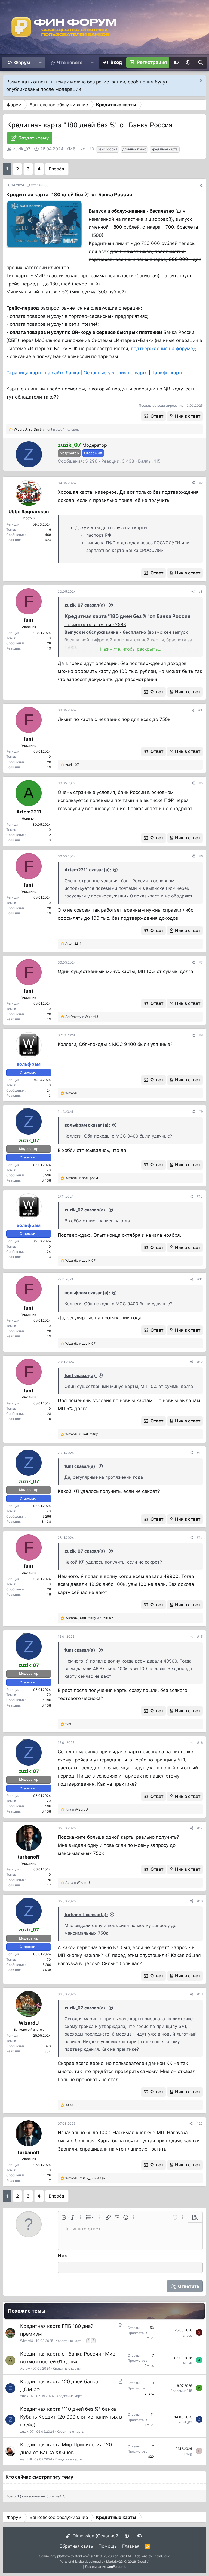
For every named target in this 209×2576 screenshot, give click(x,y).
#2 (201, 483)
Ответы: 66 (39, 185)
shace (188, 2336)
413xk (187, 2363)
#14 (200, 1538)
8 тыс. (80, 149)
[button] (40, 63)
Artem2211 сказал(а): (88, 870)
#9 (201, 1112)
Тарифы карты (168, 373)
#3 (201, 591)
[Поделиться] (201, 185)
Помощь (108, 2546)
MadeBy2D (115, 2561)
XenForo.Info (117, 2567)
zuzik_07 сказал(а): (86, 605)
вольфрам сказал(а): (87, 1125)
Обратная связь (76, 2546)
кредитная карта (165, 149)
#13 (200, 1453)
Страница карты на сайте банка (43, 373)
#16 (200, 1743)
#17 (200, 1828)
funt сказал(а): (81, 1375)
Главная (131, 2546)
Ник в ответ (188, 416)
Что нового (70, 63)
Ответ (157, 416)
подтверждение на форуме (162, 349)
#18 (200, 1901)
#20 (200, 2123)
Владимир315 (181, 2391)
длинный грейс (134, 149)
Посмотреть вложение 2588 (95, 624)
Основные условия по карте (116, 373)
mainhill (26, 2459)
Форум (22, 63)
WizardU (27, 2341)
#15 (200, 1637)
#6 (201, 856)
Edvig (188, 2454)
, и (89, 1618)
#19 (200, 1994)
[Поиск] (200, 63)
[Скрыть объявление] (200, 81)
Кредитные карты (69, 2341)
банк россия (107, 149)
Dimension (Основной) (96, 2536)
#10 (200, 1196)
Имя (63, 2256)
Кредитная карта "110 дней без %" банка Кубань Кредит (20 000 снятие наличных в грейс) (71, 2417)
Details (143, 2561)
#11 (200, 1279)
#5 (201, 783)
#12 (200, 1362)
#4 (201, 710)
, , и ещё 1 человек (46, 429)
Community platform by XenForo (85, 2556)
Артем (25, 2368)
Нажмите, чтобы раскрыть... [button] (131, 649)
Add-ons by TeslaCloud (152, 2556)
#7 (201, 962)
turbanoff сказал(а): (86, 1915)
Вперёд (56, 169)
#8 (201, 1035)
